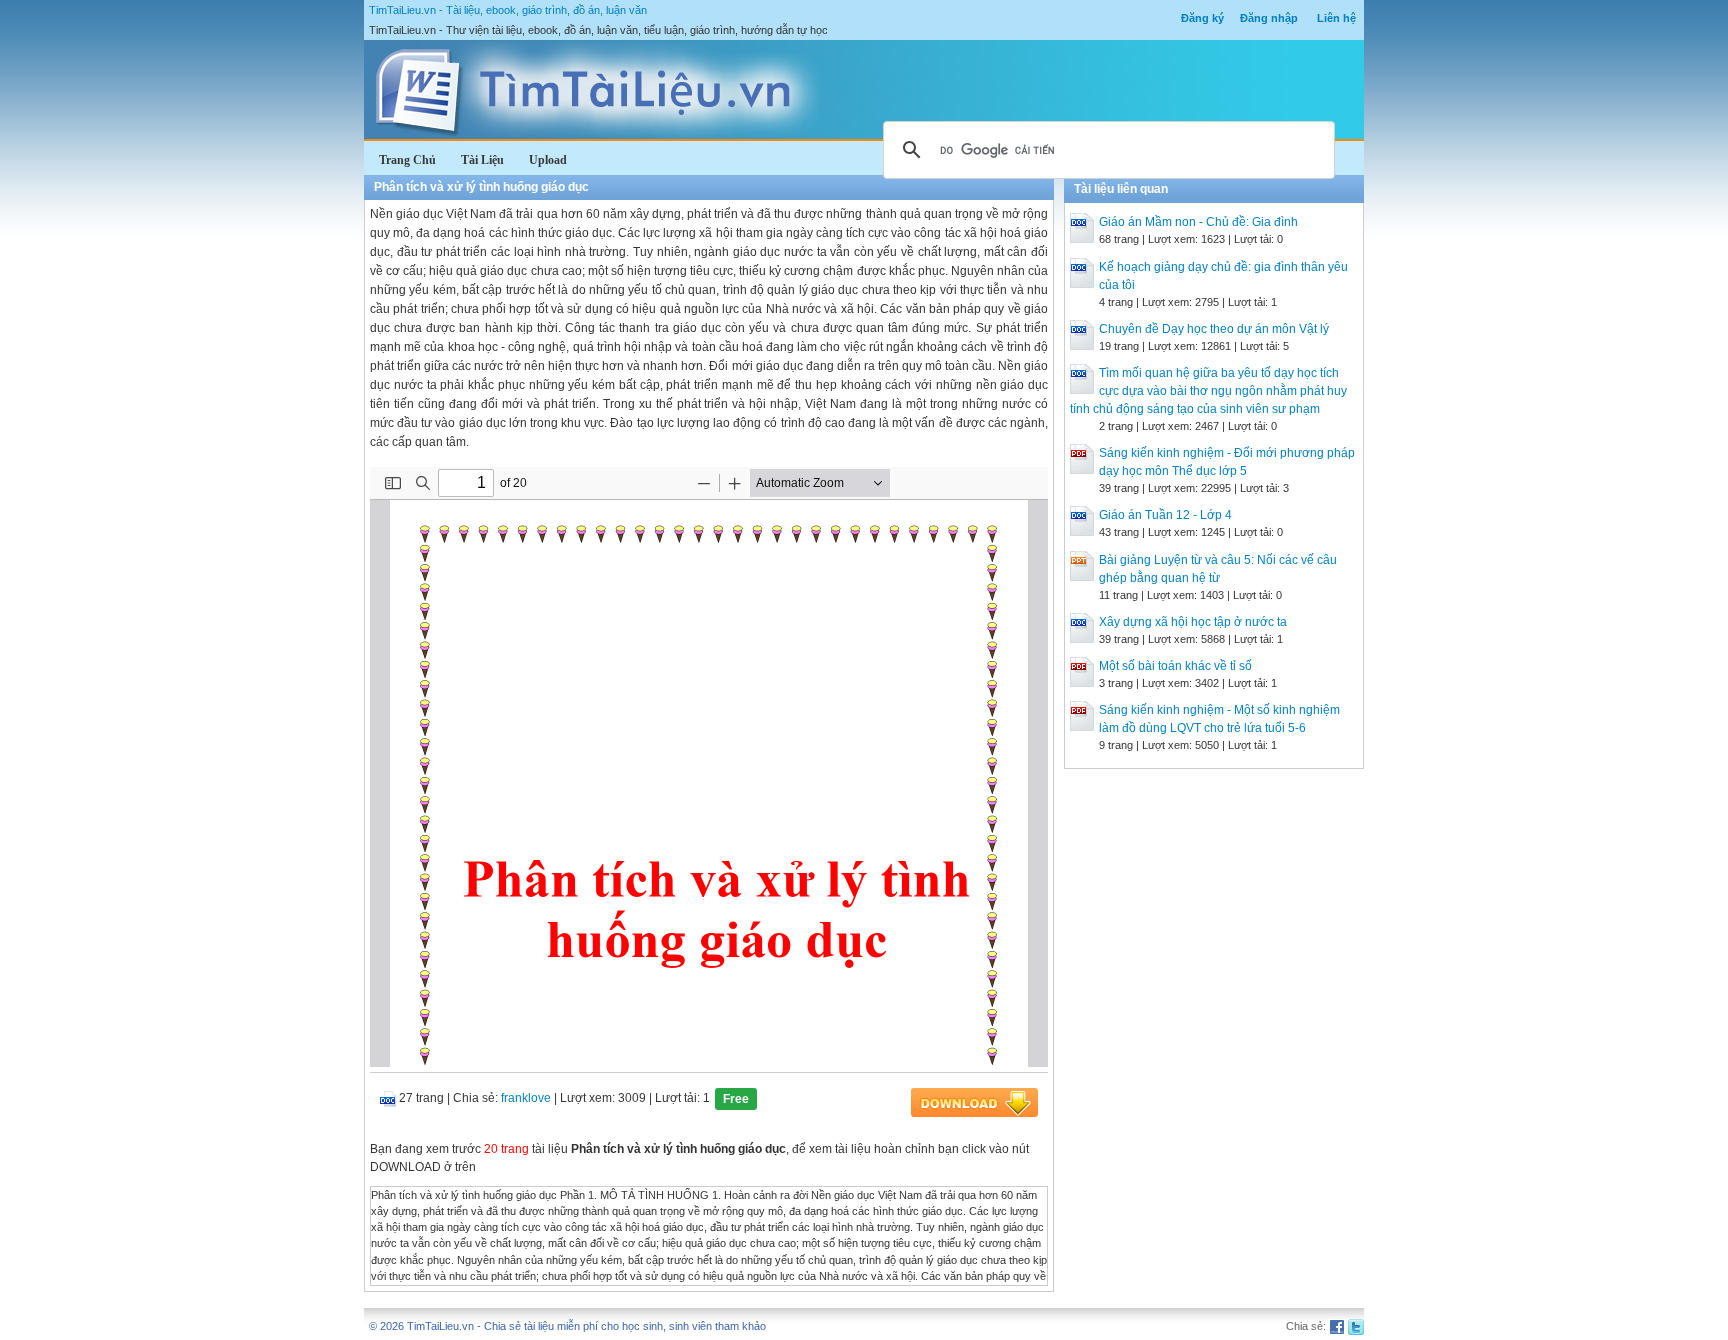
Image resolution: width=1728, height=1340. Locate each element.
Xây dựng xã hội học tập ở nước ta (1193, 622)
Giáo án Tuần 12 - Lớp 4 (1165, 515)
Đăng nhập (1269, 18)
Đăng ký (1202, 18)
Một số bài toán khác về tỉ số (1175, 666)
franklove (526, 1098)
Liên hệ (1336, 18)
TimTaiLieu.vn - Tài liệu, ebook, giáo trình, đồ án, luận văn (508, 10)
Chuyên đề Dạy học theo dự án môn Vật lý (1214, 329)
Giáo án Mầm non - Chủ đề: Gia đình (1198, 222)
